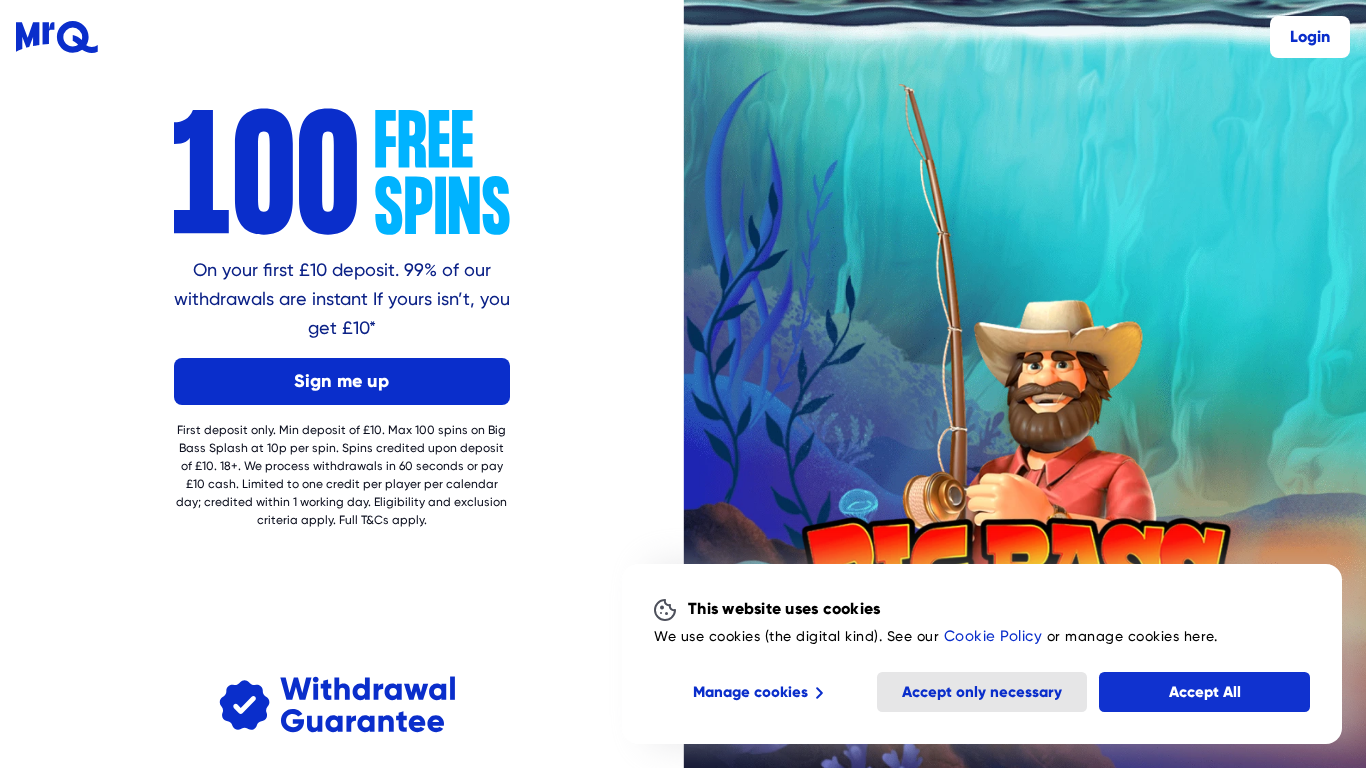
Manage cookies (750, 692)
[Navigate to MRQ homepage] (57, 37)
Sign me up (341, 380)
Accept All (1205, 692)
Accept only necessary (982, 692)
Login (1310, 36)
